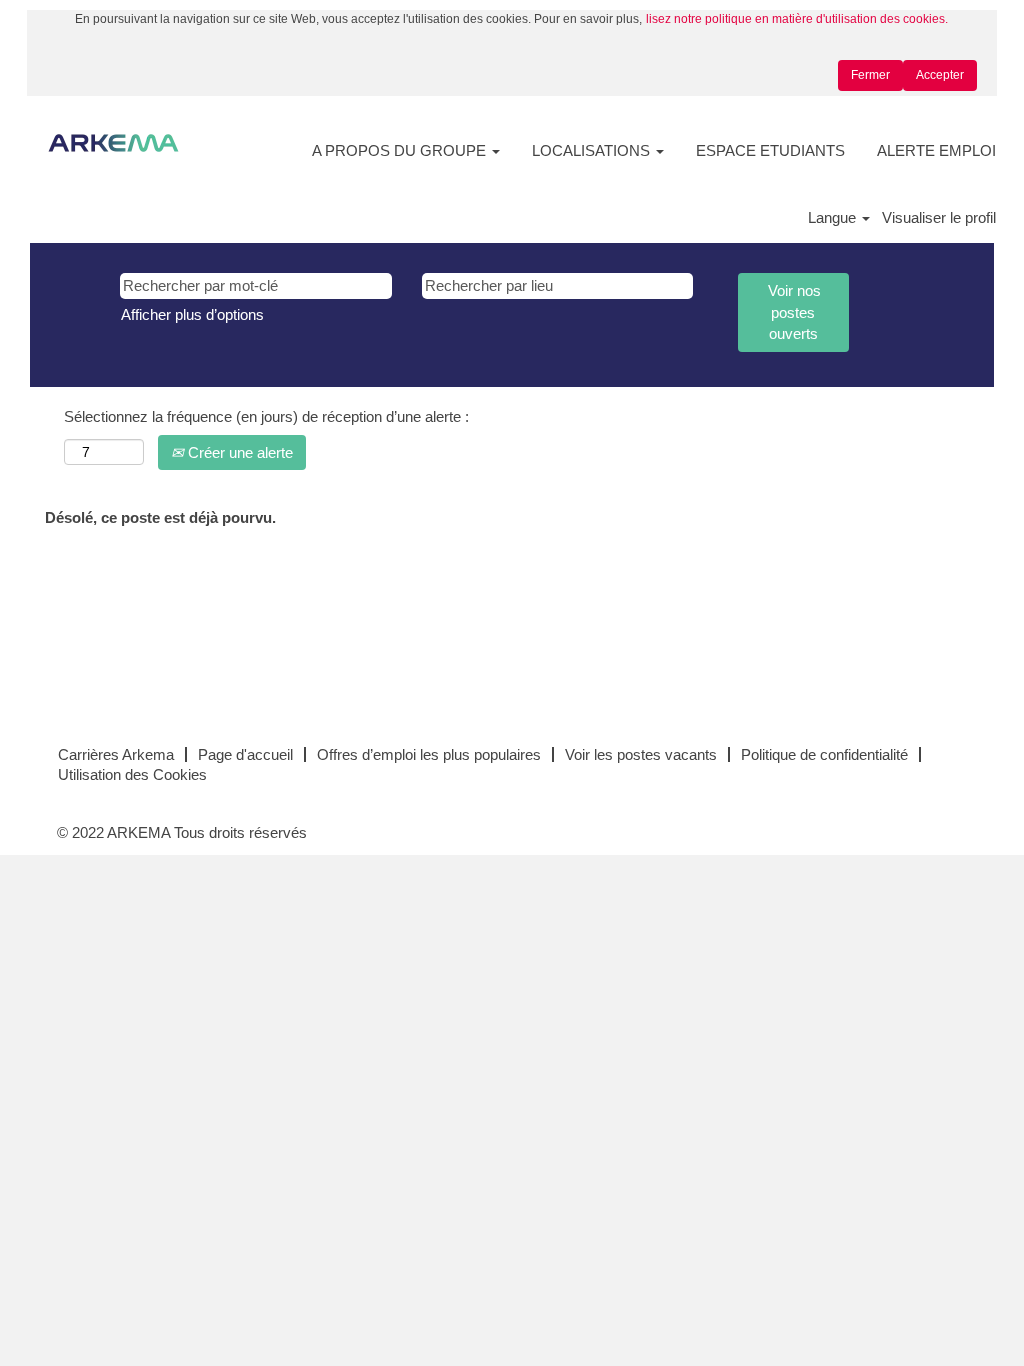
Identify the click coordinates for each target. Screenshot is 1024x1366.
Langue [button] (834, 217)
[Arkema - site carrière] (113, 143)
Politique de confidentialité (824, 754)
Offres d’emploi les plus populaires (429, 754)
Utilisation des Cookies (132, 774)
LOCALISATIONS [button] (593, 150)
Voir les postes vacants (641, 754)
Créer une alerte (238, 452)
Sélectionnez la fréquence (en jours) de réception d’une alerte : (266, 416)
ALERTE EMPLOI (936, 150)
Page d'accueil (245, 754)
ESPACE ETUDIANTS (770, 150)
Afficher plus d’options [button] (192, 314)
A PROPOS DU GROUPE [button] (401, 150)
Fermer (870, 75)
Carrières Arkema (116, 754)
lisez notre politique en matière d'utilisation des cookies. (797, 19)
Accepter (940, 75)
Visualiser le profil (939, 217)
